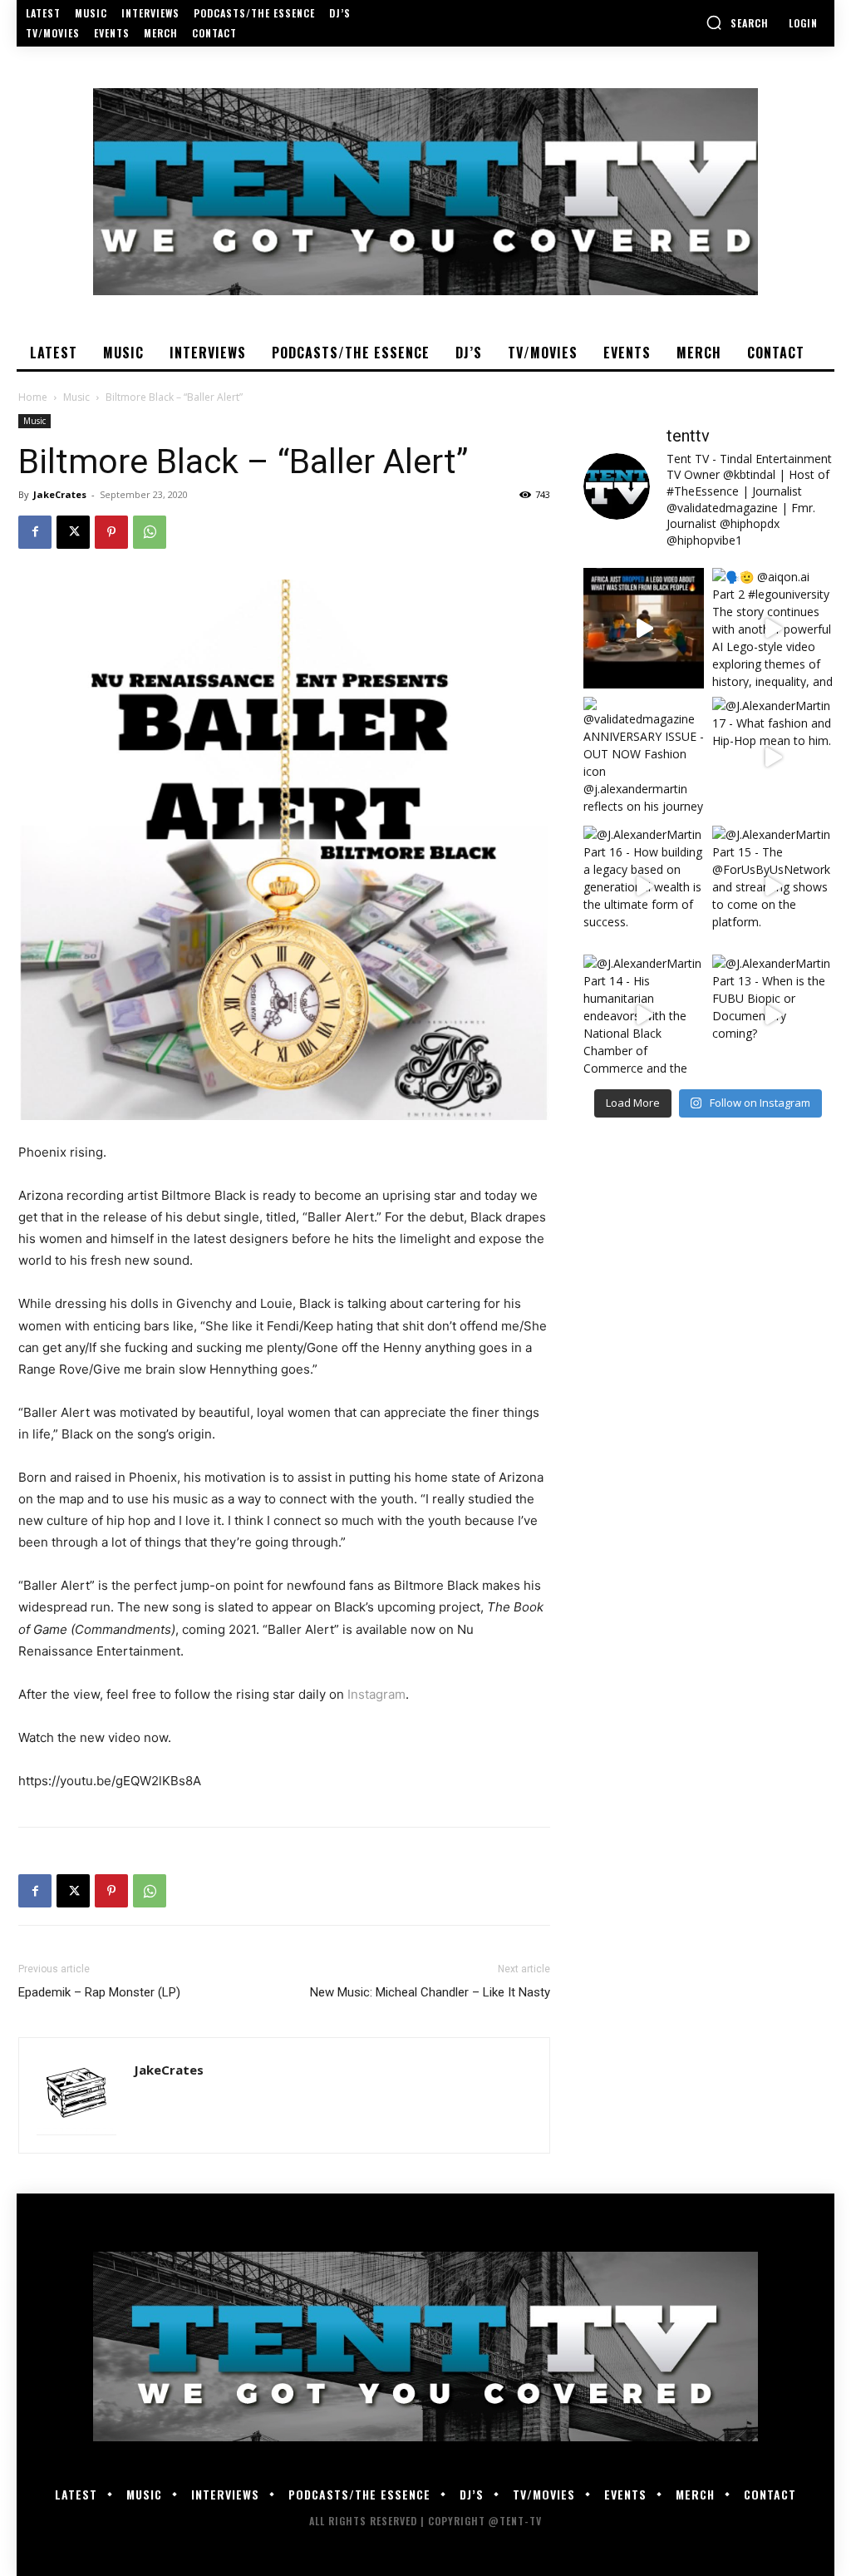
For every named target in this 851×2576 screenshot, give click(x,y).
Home (33, 397)
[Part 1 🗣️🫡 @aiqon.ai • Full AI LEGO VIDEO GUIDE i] (644, 628)
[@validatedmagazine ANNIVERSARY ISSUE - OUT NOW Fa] (644, 757)
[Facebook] (35, 532)
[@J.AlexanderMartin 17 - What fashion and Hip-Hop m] (772, 757)
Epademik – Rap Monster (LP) (99, 1992)
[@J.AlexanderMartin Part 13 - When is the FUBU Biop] (772, 1015)
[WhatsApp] (150, 532)
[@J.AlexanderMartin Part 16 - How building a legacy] (644, 886)
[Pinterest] (111, 532)
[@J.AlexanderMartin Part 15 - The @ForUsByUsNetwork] (772, 886)
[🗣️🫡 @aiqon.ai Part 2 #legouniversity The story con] (772, 628)
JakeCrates (60, 494)
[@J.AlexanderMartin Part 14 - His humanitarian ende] (644, 1015)
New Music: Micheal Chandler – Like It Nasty (430, 1992)
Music (76, 397)
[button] (737, 22)
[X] (73, 532)
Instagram (376, 1694)
